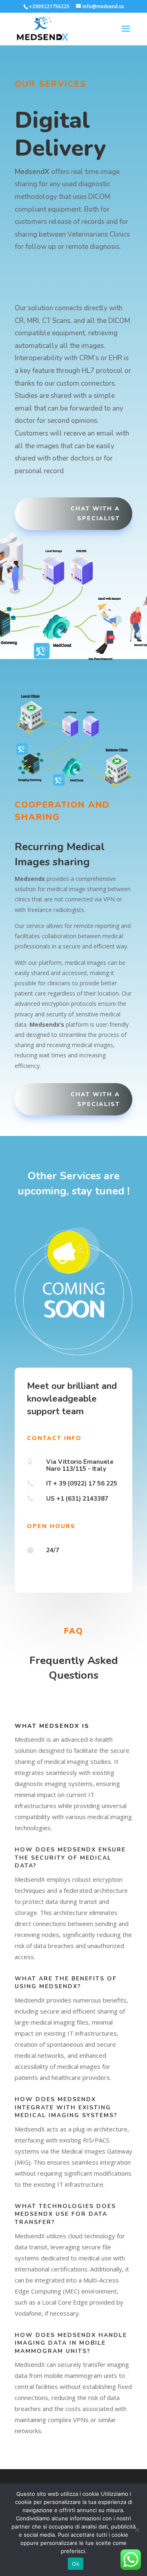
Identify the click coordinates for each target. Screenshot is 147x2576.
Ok (76, 2564)
